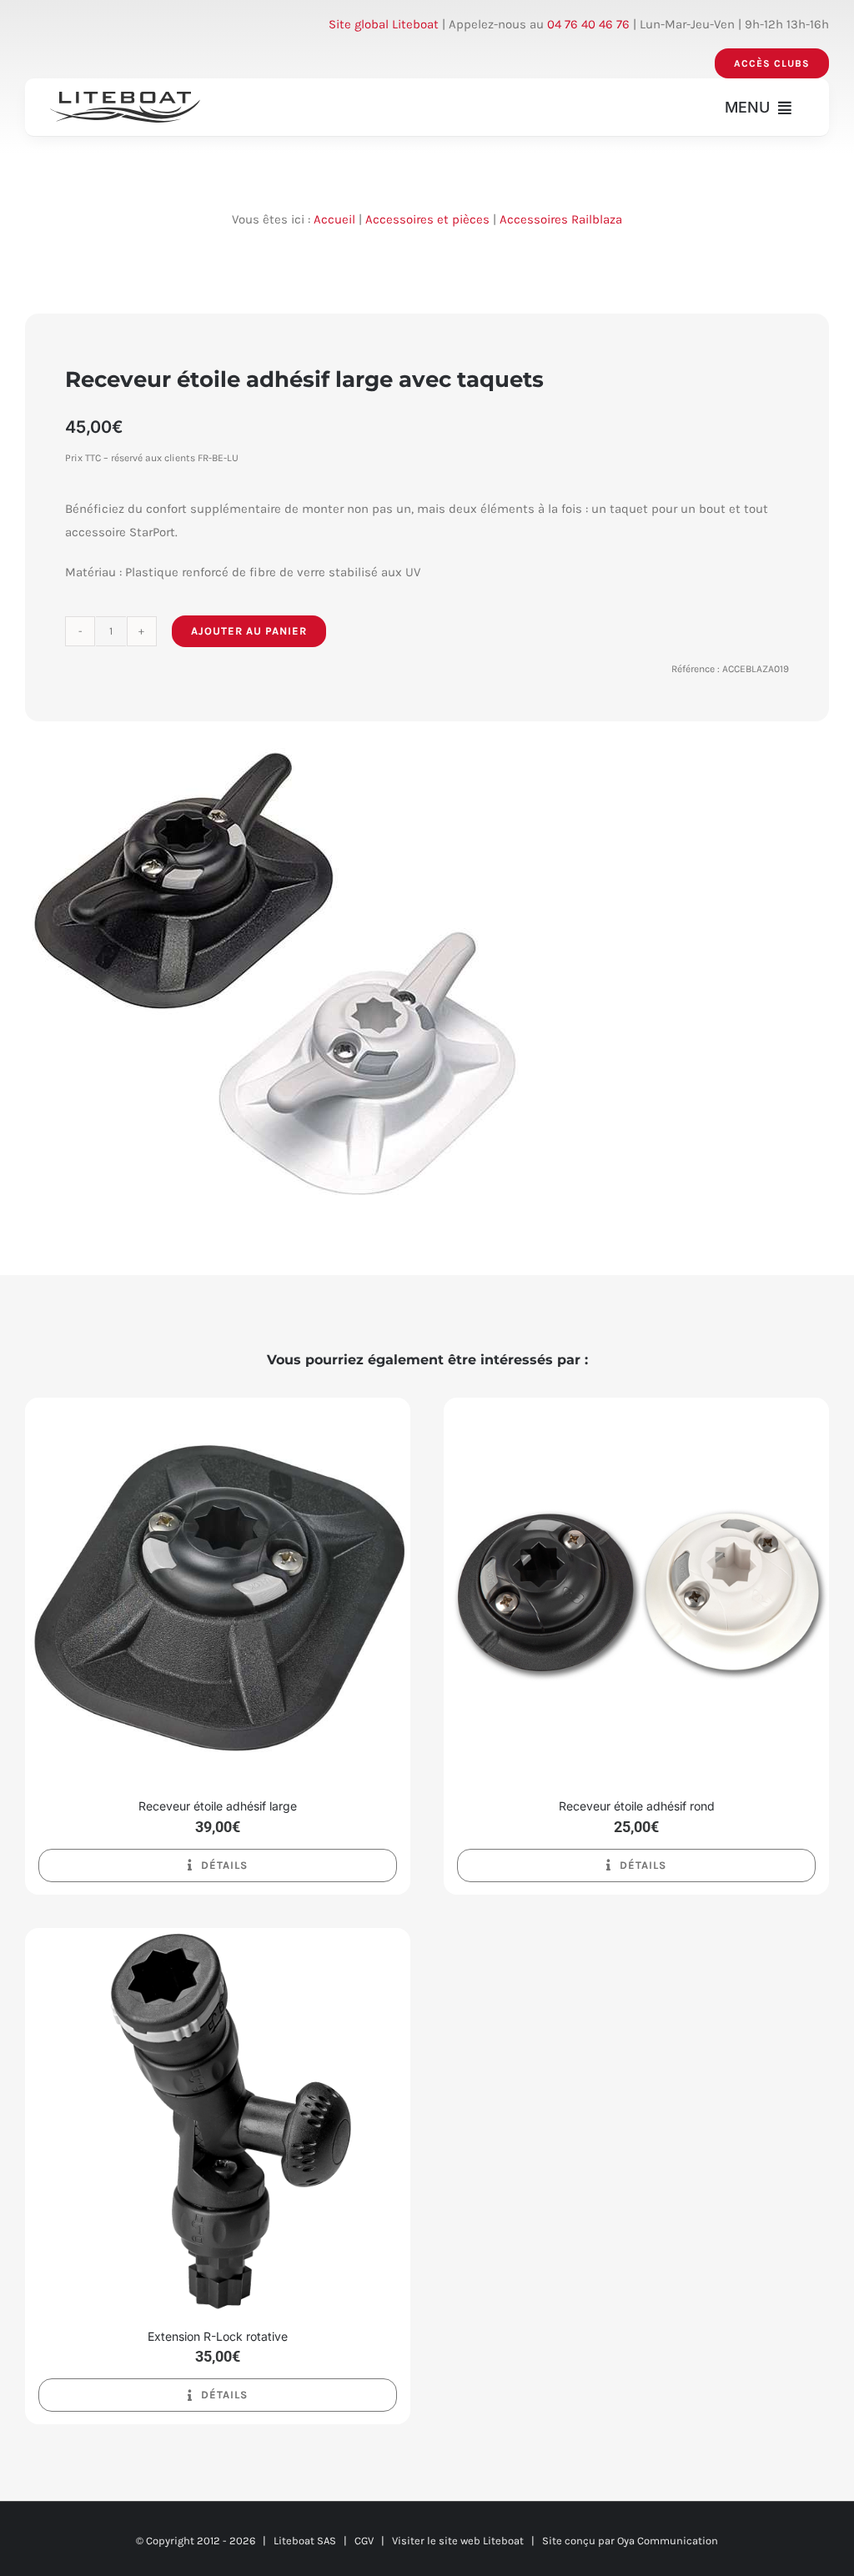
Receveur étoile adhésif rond (637, 1806)
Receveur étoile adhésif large (218, 1806)
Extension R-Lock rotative (218, 2336)
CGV (364, 2541)
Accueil (334, 219)
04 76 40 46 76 (588, 24)
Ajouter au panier (249, 631)
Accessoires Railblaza (561, 219)
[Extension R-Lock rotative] (218, 1940)
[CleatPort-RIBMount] (275, 972)
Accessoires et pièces (427, 219)
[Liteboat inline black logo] (125, 98)
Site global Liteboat (384, 24)
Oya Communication (668, 2541)
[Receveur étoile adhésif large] (218, 1409)
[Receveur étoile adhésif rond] (636, 1409)
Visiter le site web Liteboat (458, 2541)
